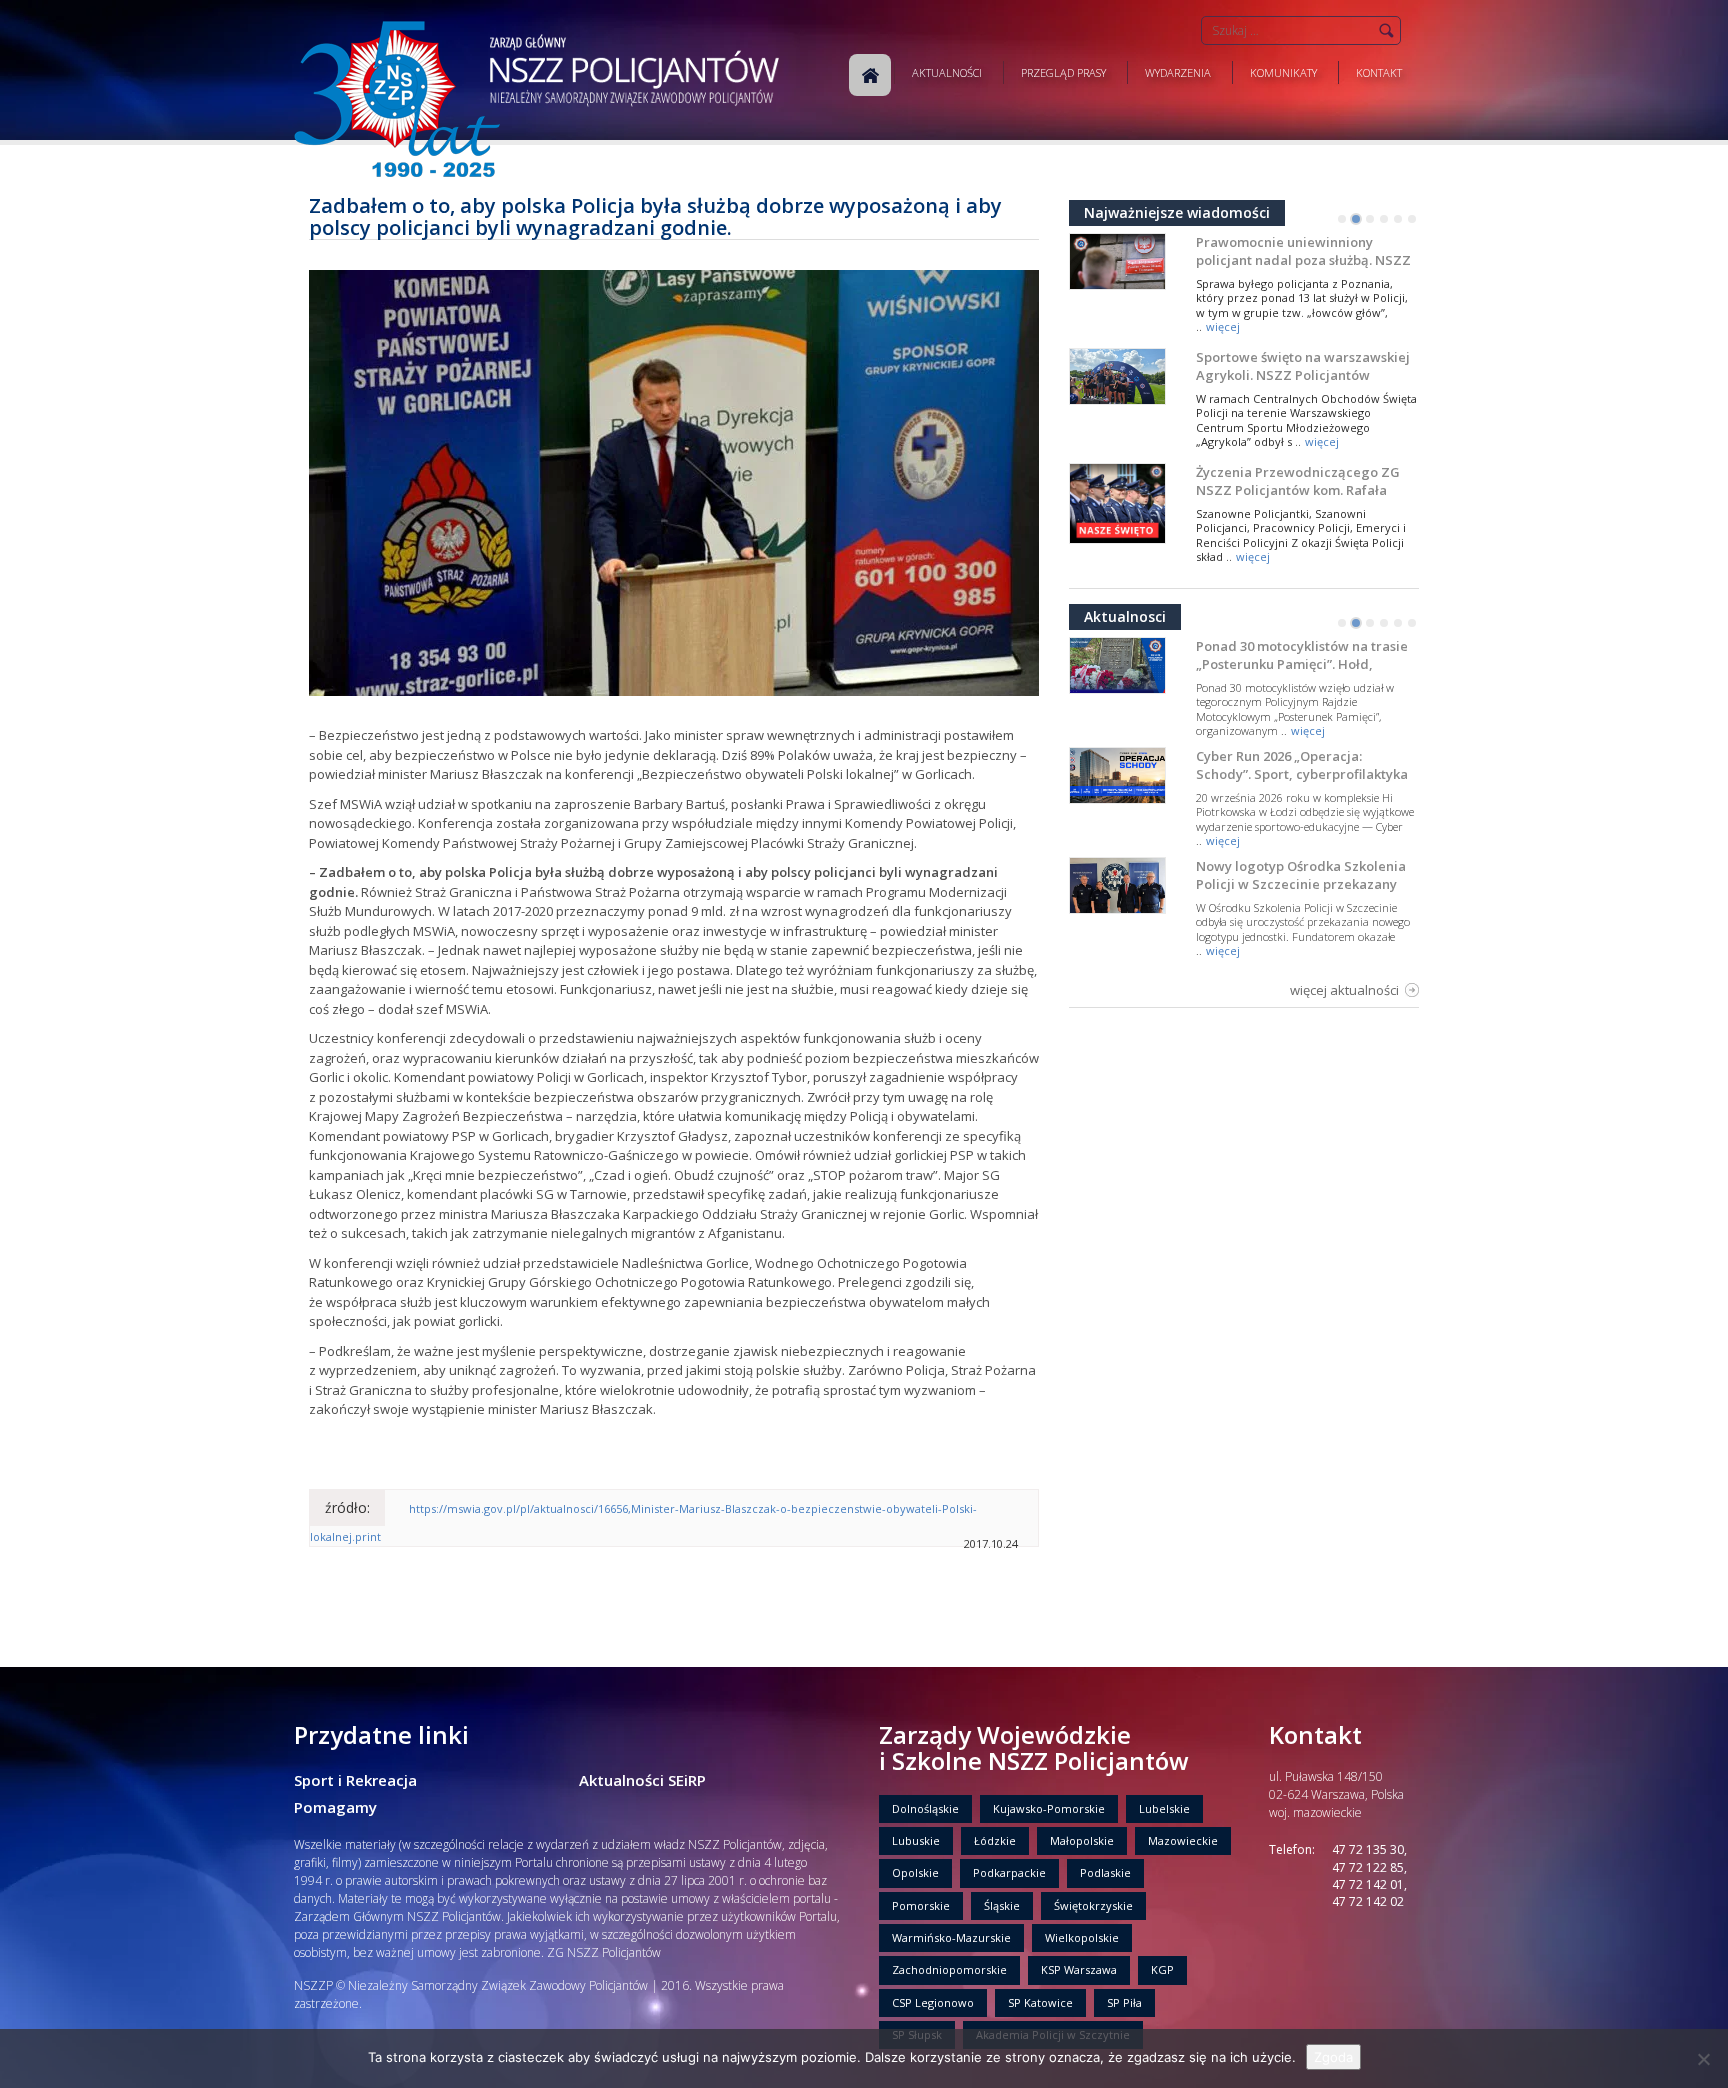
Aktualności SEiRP (642, 1780)
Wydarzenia (1178, 72)
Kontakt (1379, 72)
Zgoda (1333, 2057)
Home (870, 75)
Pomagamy (335, 1807)
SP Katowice (1040, 2002)
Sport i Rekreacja (355, 1780)
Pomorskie (921, 1905)
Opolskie (915, 1872)
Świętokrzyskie (1093, 1905)
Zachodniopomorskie (949, 1969)
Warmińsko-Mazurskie (951, 1937)
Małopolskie (1082, 1840)
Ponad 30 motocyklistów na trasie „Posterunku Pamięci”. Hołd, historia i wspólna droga (1302, 664)
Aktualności (947, 72)
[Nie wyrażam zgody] (1703, 2059)
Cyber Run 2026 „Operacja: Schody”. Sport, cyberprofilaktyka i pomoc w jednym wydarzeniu (1302, 774)
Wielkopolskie (1082, 1937)
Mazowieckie (1183, 1840)
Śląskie (1002, 1905)
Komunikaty (1283, 72)
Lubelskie (1164, 1808)
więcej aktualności (1344, 990)
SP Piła (1124, 2002)
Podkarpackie (1009, 1872)
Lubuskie (916, 1840)
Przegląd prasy (1063, 72)
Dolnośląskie (925, 1808)
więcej (1223, 326)
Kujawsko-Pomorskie (1049, 1808)
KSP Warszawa (1079, 1969)
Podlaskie (1105, 1872)
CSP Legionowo (933, 2002)
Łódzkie (995, 1840)
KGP (1162, 1969)
